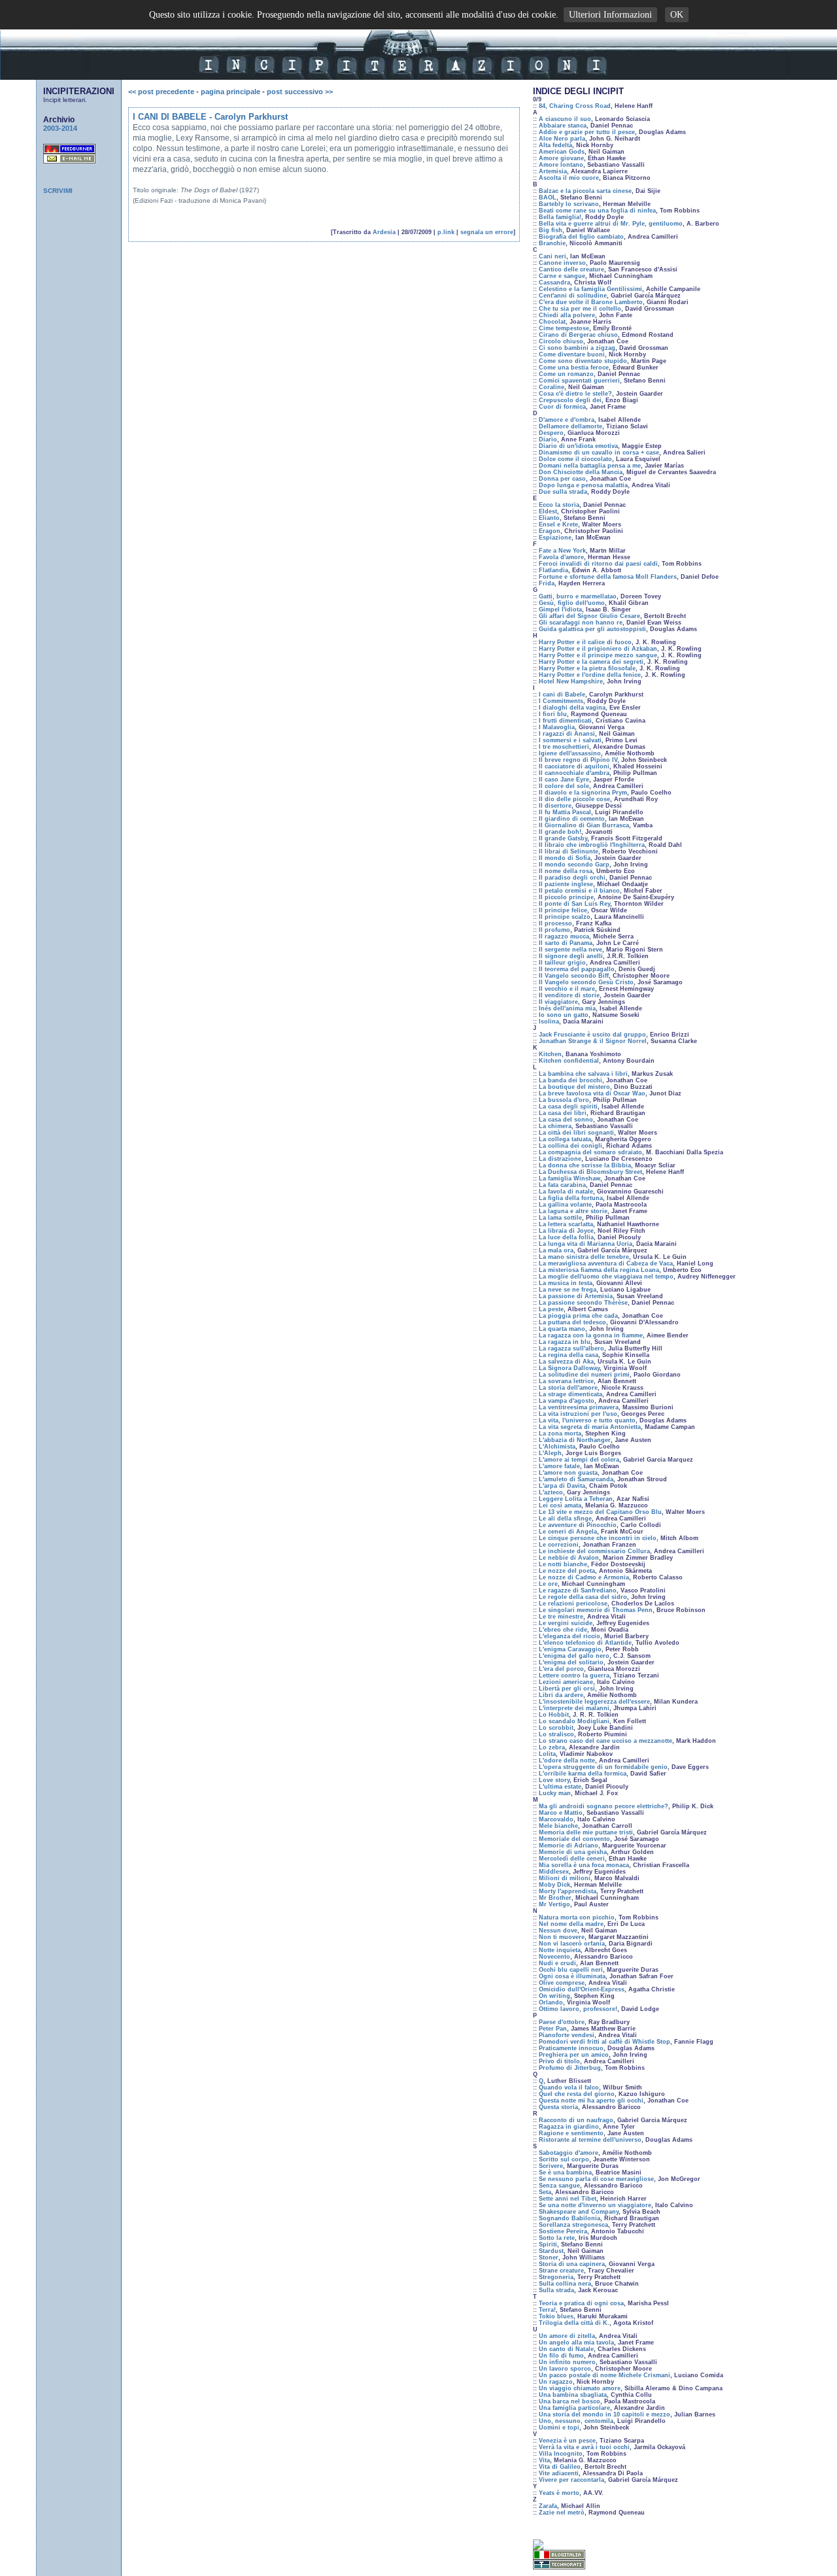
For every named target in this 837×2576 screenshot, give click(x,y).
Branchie (552, 243)
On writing (555, 1996)
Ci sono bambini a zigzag (577, 348)
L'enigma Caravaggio (570, 1649)
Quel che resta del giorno (577, 2094)
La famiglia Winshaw (570, 1178)
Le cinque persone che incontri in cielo (598, 1538)
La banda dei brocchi (571, 1080)
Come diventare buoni (572, 354)
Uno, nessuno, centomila (576, 2421)
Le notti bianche (563, 1564)
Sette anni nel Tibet (568, 2199)
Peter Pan (553, 2029)
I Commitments (561, 701)
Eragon (550, 531)
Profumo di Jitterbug (570, 2068)
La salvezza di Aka (566, 1362)
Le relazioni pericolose (573, 1604)
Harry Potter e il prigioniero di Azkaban (598, 649)
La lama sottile (560, 1218)
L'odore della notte (567, 1760)
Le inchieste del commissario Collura (594, 1551)
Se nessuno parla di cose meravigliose (596, 2179)
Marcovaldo (556, 1819)
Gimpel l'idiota (560, 610)
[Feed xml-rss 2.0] (69, 150)
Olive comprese (562, 1983)
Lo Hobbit (554, 1715)
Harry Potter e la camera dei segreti (591, 662)
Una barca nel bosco (570, 2401)
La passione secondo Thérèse (583, 1303)
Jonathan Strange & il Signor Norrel (593, 1041)
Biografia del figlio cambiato (581, 237)
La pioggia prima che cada (578, 1316)
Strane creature (561, 2271)
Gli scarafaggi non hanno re (581, 623)
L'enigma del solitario (571, 1662)
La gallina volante (565, 1205)
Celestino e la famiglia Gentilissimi (590, 289)
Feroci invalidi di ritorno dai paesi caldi (598, 564)
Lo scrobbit (556, 1728)
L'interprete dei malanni (574, 1708)
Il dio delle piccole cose (574, 799)
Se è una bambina (565, 2172)
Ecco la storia (559, 505)
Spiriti (548, 2244)
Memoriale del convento (574, 1839)
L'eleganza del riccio (570, 1636)
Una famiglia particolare (574, 2408)
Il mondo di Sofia (565, 858)
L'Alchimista (557, 1447)
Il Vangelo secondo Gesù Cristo (586, 982)
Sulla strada (556, 2290)
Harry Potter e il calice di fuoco (585, 642)
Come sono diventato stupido (583, 361)
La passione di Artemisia (576, 1296)
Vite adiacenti (559, 2473)
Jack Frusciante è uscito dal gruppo (592, 1035)
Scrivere (551, 2166)
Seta (545, 2192)
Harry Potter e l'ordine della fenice (590, 675)
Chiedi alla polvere (567, 315)
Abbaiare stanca (563, 126)
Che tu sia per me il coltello (580, 309)
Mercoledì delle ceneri (572, 1859)
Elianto (549, 518)
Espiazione (555, 538)
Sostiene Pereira (563, 2231)
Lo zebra (552, 1747)
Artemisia (553, 171)
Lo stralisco (556, 1734)
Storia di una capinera (572, 2264)
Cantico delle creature (572, 269)
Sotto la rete (557, 2238)
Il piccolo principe (566, 897)
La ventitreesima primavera (579, 1407)
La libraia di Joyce (566, 1231)
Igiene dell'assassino (570, 753)
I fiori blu (553, 714)
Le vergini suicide (566, 1623)
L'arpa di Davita (562, 1486)
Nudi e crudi (557, 1963)
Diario (548, 439)
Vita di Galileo (560, 2467)
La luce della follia (566, 1237)
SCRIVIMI (58, 191)
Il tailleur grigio (562, 963)
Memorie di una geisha (573, 1852)
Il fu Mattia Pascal (565, 812)
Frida (547, 583)
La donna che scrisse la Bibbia (585, 1165)
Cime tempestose (564, 328)
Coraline (552, 387)
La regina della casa (569, 1355)
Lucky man (555, 1793)
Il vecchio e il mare (567, 989)
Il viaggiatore (558, 1002)
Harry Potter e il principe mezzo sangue (598, 655)
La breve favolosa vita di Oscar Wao (592, 1093)
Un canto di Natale (566, 2349)
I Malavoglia (557, 727)
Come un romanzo (566, 374)
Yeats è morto (559, 2493)
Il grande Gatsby (563, 838)
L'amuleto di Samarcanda (576, 1479)
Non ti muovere (562, 1937)
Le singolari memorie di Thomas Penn (596, 1610)
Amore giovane (561, 158)
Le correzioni (559, 1545)
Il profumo (555, 930)
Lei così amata (560, 1505)
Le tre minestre (561, 1617)
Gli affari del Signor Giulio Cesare (589, 616)
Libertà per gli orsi (567, 1689)
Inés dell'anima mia (567, 1008)
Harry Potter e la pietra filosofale (587, 668)
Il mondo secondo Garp (574, 865)
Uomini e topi (559, 2428)
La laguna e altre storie (573, 1211)
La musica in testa (566, 1283)
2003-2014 (60, 128)
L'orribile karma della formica (583, 1774)
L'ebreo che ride (563, 1630)
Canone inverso (562, 263)
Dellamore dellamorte (571, 426)
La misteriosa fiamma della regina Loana (599, 1270)
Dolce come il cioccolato (575, 459)
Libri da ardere (561, 1695)
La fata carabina (562, 1185)
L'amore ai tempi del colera (579, 1460)
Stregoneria (556, 2277)
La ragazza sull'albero (572, 1348)
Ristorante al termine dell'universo (590, 2140)
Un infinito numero (567, 2362)
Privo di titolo (559, 2061)
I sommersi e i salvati (570, 740)
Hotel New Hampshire (571, 681)
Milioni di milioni (565, 1878)
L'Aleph (550, 1453)
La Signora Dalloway (569, 1368)
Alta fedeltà (555, 145)
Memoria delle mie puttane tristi (586, 1832)
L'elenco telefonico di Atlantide (585, 1643)
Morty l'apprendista (568, 1891)
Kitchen (550, 1054)
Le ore (548, 1584)
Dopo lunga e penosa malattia (583, 485)
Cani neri (553, 256)
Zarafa (548, 2506)
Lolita (547, 1754)
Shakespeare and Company (579, 2212)
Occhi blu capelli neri (571, 1970)
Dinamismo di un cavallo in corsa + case (599, 453)
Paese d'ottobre (562, 2022)
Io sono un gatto (564, 1015)
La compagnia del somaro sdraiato (590, 1152)
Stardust (551, 2251)
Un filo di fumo (561, 2356)
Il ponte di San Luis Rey (574, 904)
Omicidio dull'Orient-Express (582, 1989)
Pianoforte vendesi (567, 2035)
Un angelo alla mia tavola (576, 2343)
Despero (551, 433)
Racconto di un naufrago (576, 2120)
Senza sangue (559, 2186)
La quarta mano (562, 1329)
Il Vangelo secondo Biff (574, 976)
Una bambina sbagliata (573, 2395)
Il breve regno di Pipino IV (578, 760)
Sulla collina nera (565, 2284)
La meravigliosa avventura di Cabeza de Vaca (606, 1263)
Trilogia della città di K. (574, 2323)
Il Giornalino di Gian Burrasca (584, 825)
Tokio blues (556, 2316)
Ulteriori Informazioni (610, 15)
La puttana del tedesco (572, 1322)
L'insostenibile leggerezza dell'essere (594, 1702)
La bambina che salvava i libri (583, 1074)
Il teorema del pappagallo (577, 969)
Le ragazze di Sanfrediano (578, 1590)
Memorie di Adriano (569, 1846)
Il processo (555, 923)
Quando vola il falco (569, 2087)
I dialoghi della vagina (572, 708)
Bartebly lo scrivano (569, 204)
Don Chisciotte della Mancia (581, 472)
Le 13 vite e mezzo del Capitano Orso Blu (600, 1512)
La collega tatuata (565, 1139)
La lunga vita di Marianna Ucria (586, 1244)
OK (677, 15)
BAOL (548, 197)
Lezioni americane (566, 1682)
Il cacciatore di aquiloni (574, 766)
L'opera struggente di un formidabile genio (603, 1767)
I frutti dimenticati (565, 721)
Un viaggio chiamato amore (580, 2388)
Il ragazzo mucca (564, 936)
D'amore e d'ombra (567, 420)
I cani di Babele (562, 695)
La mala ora (556, 1250)
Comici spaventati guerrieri (579, 381)
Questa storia (558, 2107)
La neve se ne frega (568, 1290)
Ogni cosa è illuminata (572, 1976)
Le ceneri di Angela (568, 1532)
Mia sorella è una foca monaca (584, 1865)
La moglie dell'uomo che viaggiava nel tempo (606, 1277)
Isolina (549, 1022)
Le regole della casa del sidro (583, 1597)
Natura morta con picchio (577, 1917)
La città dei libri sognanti (576, 1133)
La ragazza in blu (565, 1342)
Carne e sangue (562, 276)
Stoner (549, 2258)
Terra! (547, 2310)
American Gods (562, 152)
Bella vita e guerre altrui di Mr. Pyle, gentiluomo (611, 224)
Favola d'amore (561, 557)
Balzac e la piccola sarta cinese (585, 191)
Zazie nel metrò (562, 2513)
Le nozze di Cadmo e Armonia (584, 1577)
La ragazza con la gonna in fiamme (591, 1335)
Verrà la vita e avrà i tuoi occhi (584, 2447)
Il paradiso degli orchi (572, 878)
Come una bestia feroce (574, 368)
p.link (446, 232)
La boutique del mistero (574, 1087)
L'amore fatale (559, 1466)
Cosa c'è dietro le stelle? (575, 394)
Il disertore (555, 806)
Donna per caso (562, 479)
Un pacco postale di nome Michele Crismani (605, 2375)
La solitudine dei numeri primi (584, 1375)
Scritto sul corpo (564, 2159)
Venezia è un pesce (567, 2441)
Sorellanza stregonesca (573, 2225)
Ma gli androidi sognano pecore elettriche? (604, 1806)
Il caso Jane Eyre (564, 780)
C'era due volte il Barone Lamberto (591, 302)
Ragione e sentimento (571, 2133)
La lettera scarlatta (566, 1224)
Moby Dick (555, 1885)
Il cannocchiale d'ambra (574, 773)
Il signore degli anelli (571, 956)
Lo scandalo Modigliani (574, 1721)
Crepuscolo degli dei (570, 400)
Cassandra (555, 283)
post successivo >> (300, 92)
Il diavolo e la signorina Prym (583, 793)
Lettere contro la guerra (574, 1675)
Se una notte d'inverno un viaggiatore (595, 2205)
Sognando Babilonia (570, 2218)
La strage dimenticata (571, 1394)
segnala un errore (487, 232)
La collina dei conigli (571, 1146)
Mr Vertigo (555, 1904)
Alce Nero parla (562, 139)
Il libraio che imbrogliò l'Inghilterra (592, 845)
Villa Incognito (561, 2454)
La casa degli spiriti (568, 1107)
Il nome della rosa (566, 871)
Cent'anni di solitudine (573, 296)
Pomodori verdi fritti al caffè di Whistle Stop (605, 2042)
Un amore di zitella (567, 2336)
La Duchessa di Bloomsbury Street (590, 1172)
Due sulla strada (563, 492)
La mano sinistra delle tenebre (584, 1257)
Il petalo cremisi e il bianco (579, 891)
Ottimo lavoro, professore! (578, 2009)
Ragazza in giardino (569, 2127)
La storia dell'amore (568, 1388)
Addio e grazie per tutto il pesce (587, 132)
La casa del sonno (566, 1120)
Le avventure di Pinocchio (578, 1525)
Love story (554, 1780)
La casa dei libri (563, 1113)
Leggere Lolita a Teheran (576, 1499)
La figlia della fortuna (571, 1198)
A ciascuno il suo (565, 119)
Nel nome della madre (571, 1924)
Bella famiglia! (560, 217)
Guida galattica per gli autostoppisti (592, 629)
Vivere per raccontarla (572, 2480)
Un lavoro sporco (565, 2369)
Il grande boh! (560, 832)
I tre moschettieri (564, 747)
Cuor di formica (562, 407)
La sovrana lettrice (566, 1381)
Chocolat (552, 322)
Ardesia (384, 232)
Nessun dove (558, 1931)
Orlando (551, 2002)
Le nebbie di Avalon (569, 1558)
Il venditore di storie (569, 995)
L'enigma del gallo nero (574, 1656)
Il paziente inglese (566, 884)
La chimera (555, 1126)
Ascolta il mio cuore (569, 178)
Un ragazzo (556, 2382)
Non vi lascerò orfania (572, 1944)
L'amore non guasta (568, 1473)
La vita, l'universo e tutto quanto (587, 1420)
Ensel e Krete (558, 524)
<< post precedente (161, 92)
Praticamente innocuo (571, 2048)
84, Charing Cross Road (575, 106)
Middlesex (554, 1872)
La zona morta (560, 1434)
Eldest (548, 511)
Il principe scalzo (565, 917)
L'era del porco (561, 1669)
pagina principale (231, 92)
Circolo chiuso (561, 341)
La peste (551, 1309)
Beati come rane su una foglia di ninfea (597, 211)
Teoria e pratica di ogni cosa (581, 2303)
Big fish (551, 230)
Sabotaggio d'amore (569, 2153)
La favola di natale (566, 1192)
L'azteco (551, 1492)
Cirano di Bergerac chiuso (578, 335)
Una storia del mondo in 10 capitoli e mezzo (605, 2414)
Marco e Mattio (561, 1813)
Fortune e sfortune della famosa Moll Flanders (608, 577)
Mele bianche (558, 1826)
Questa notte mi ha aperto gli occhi (591, 2101)
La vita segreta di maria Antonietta (590, 1427)
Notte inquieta (560, 1950)
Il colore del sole (564, 786)
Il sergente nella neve (571, 950)
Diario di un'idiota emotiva (578, 446)
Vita (544, 2460)
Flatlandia (554, 570)
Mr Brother (555, 1898)
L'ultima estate (560, 1787)
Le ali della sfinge (565, 1519)
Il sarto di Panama (566, 943)
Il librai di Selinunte (569, 851)
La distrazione (560, 1159)
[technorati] (559, 2566)
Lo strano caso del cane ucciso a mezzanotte (606, 1741)
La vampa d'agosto (567, 1401)
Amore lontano (561, 165)
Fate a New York (562, 551)
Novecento (555, 1957)
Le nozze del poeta (567, 1571)
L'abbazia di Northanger (575, 1440)
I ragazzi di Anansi (567, 734)
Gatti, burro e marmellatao (578, 596)
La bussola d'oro (564, 1100)
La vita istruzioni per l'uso (578, 1414)
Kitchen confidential (569, 1061)
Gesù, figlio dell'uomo (572, 603)
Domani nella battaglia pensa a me (590, 466)
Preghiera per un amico (574, 2055)
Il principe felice (563, 910)
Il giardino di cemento (572, 819)
